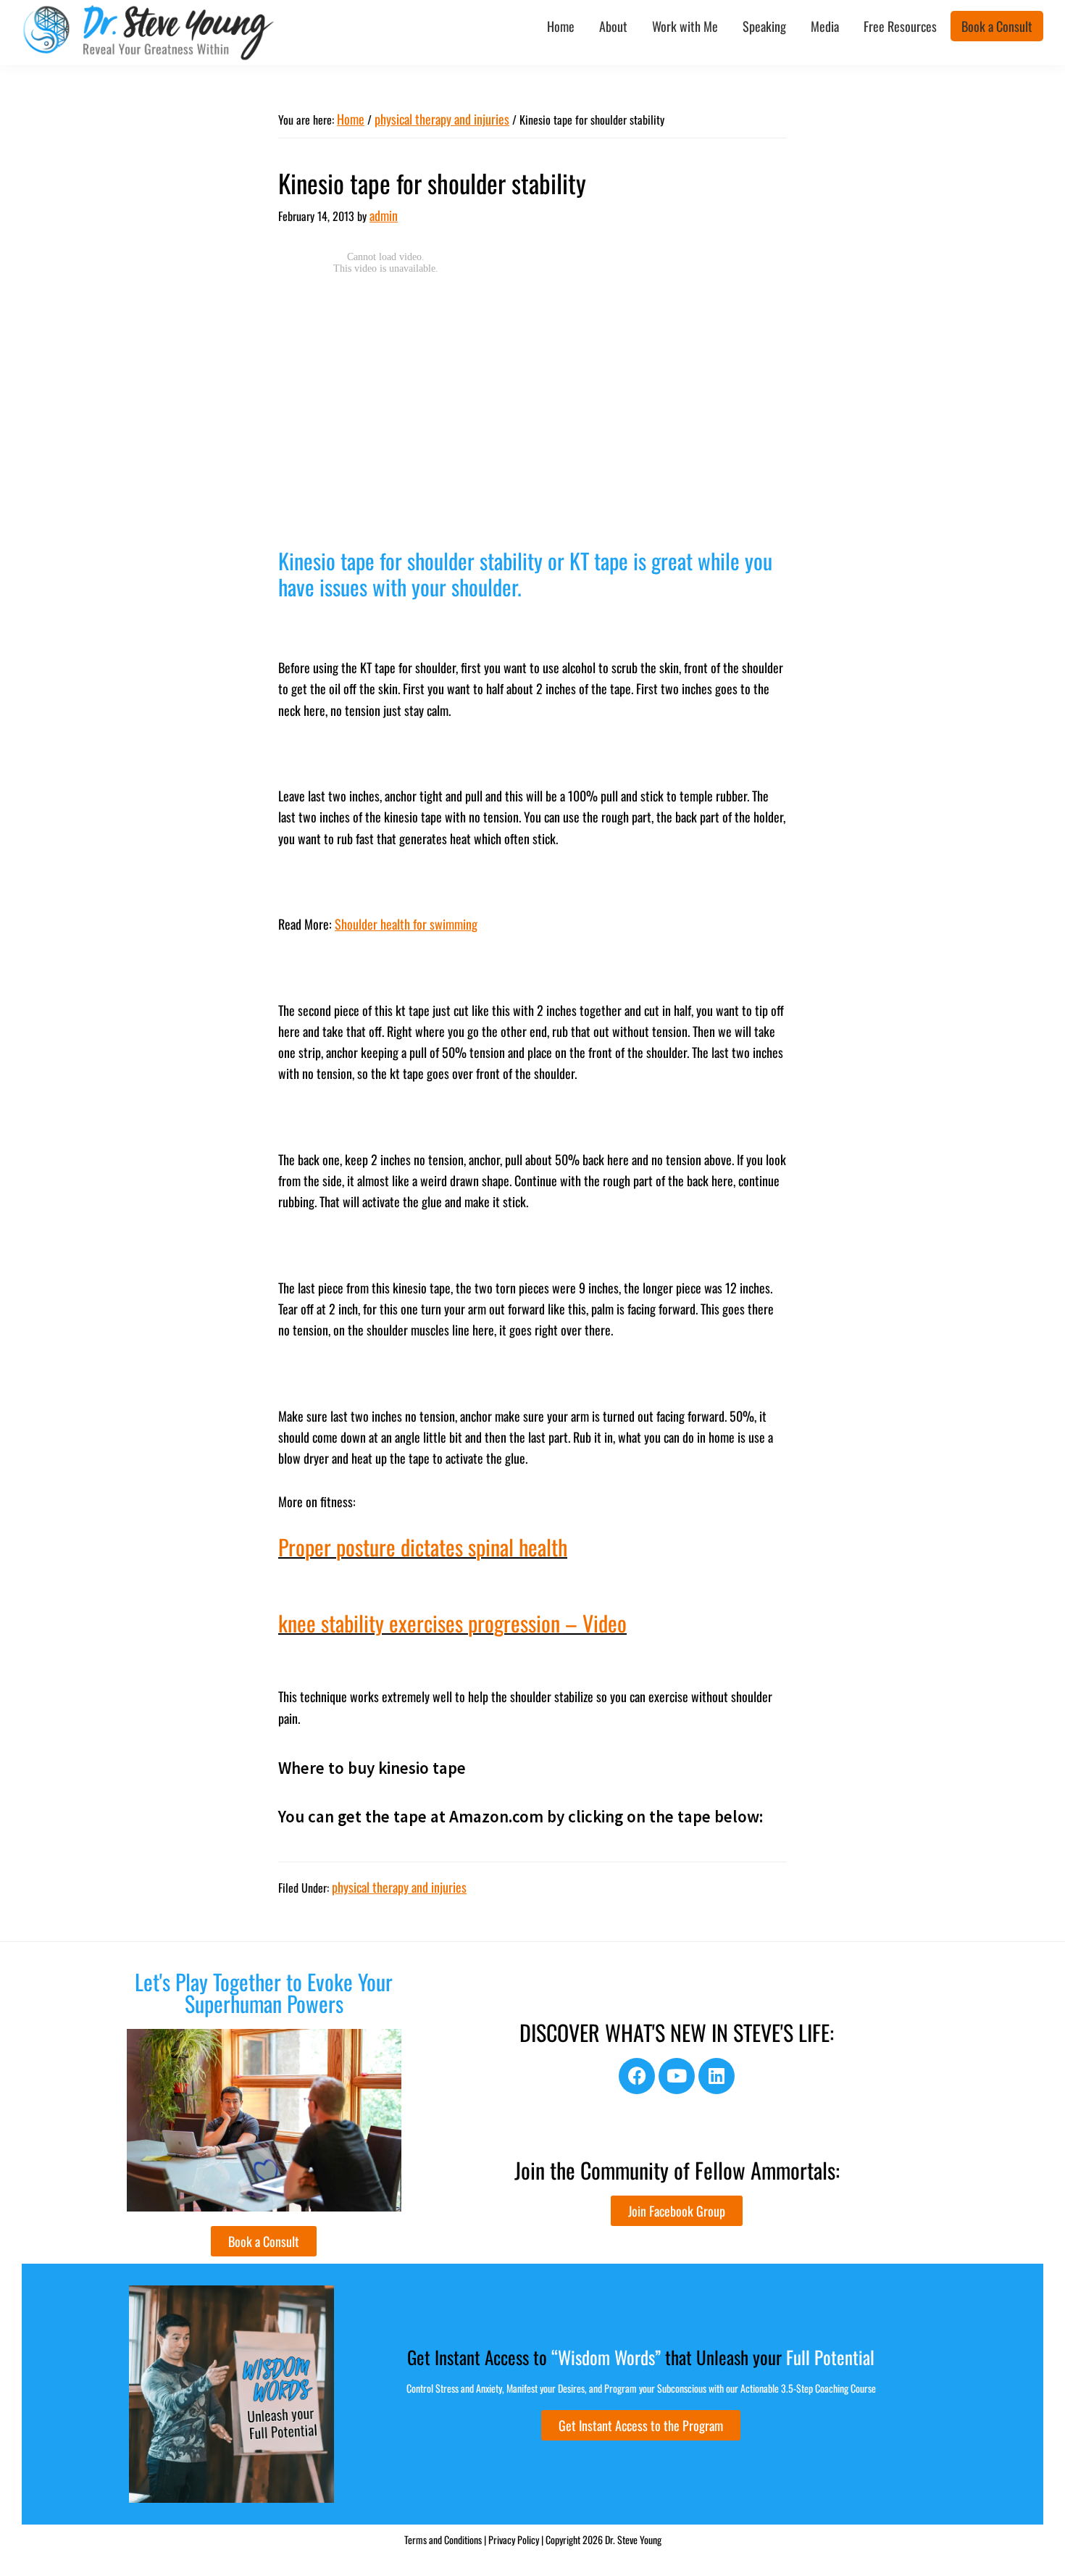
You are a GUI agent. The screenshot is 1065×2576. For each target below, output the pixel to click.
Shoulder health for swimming (406, 924)
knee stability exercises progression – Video (452, 1623)
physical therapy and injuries (399, 1887)
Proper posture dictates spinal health (423, 1547)
